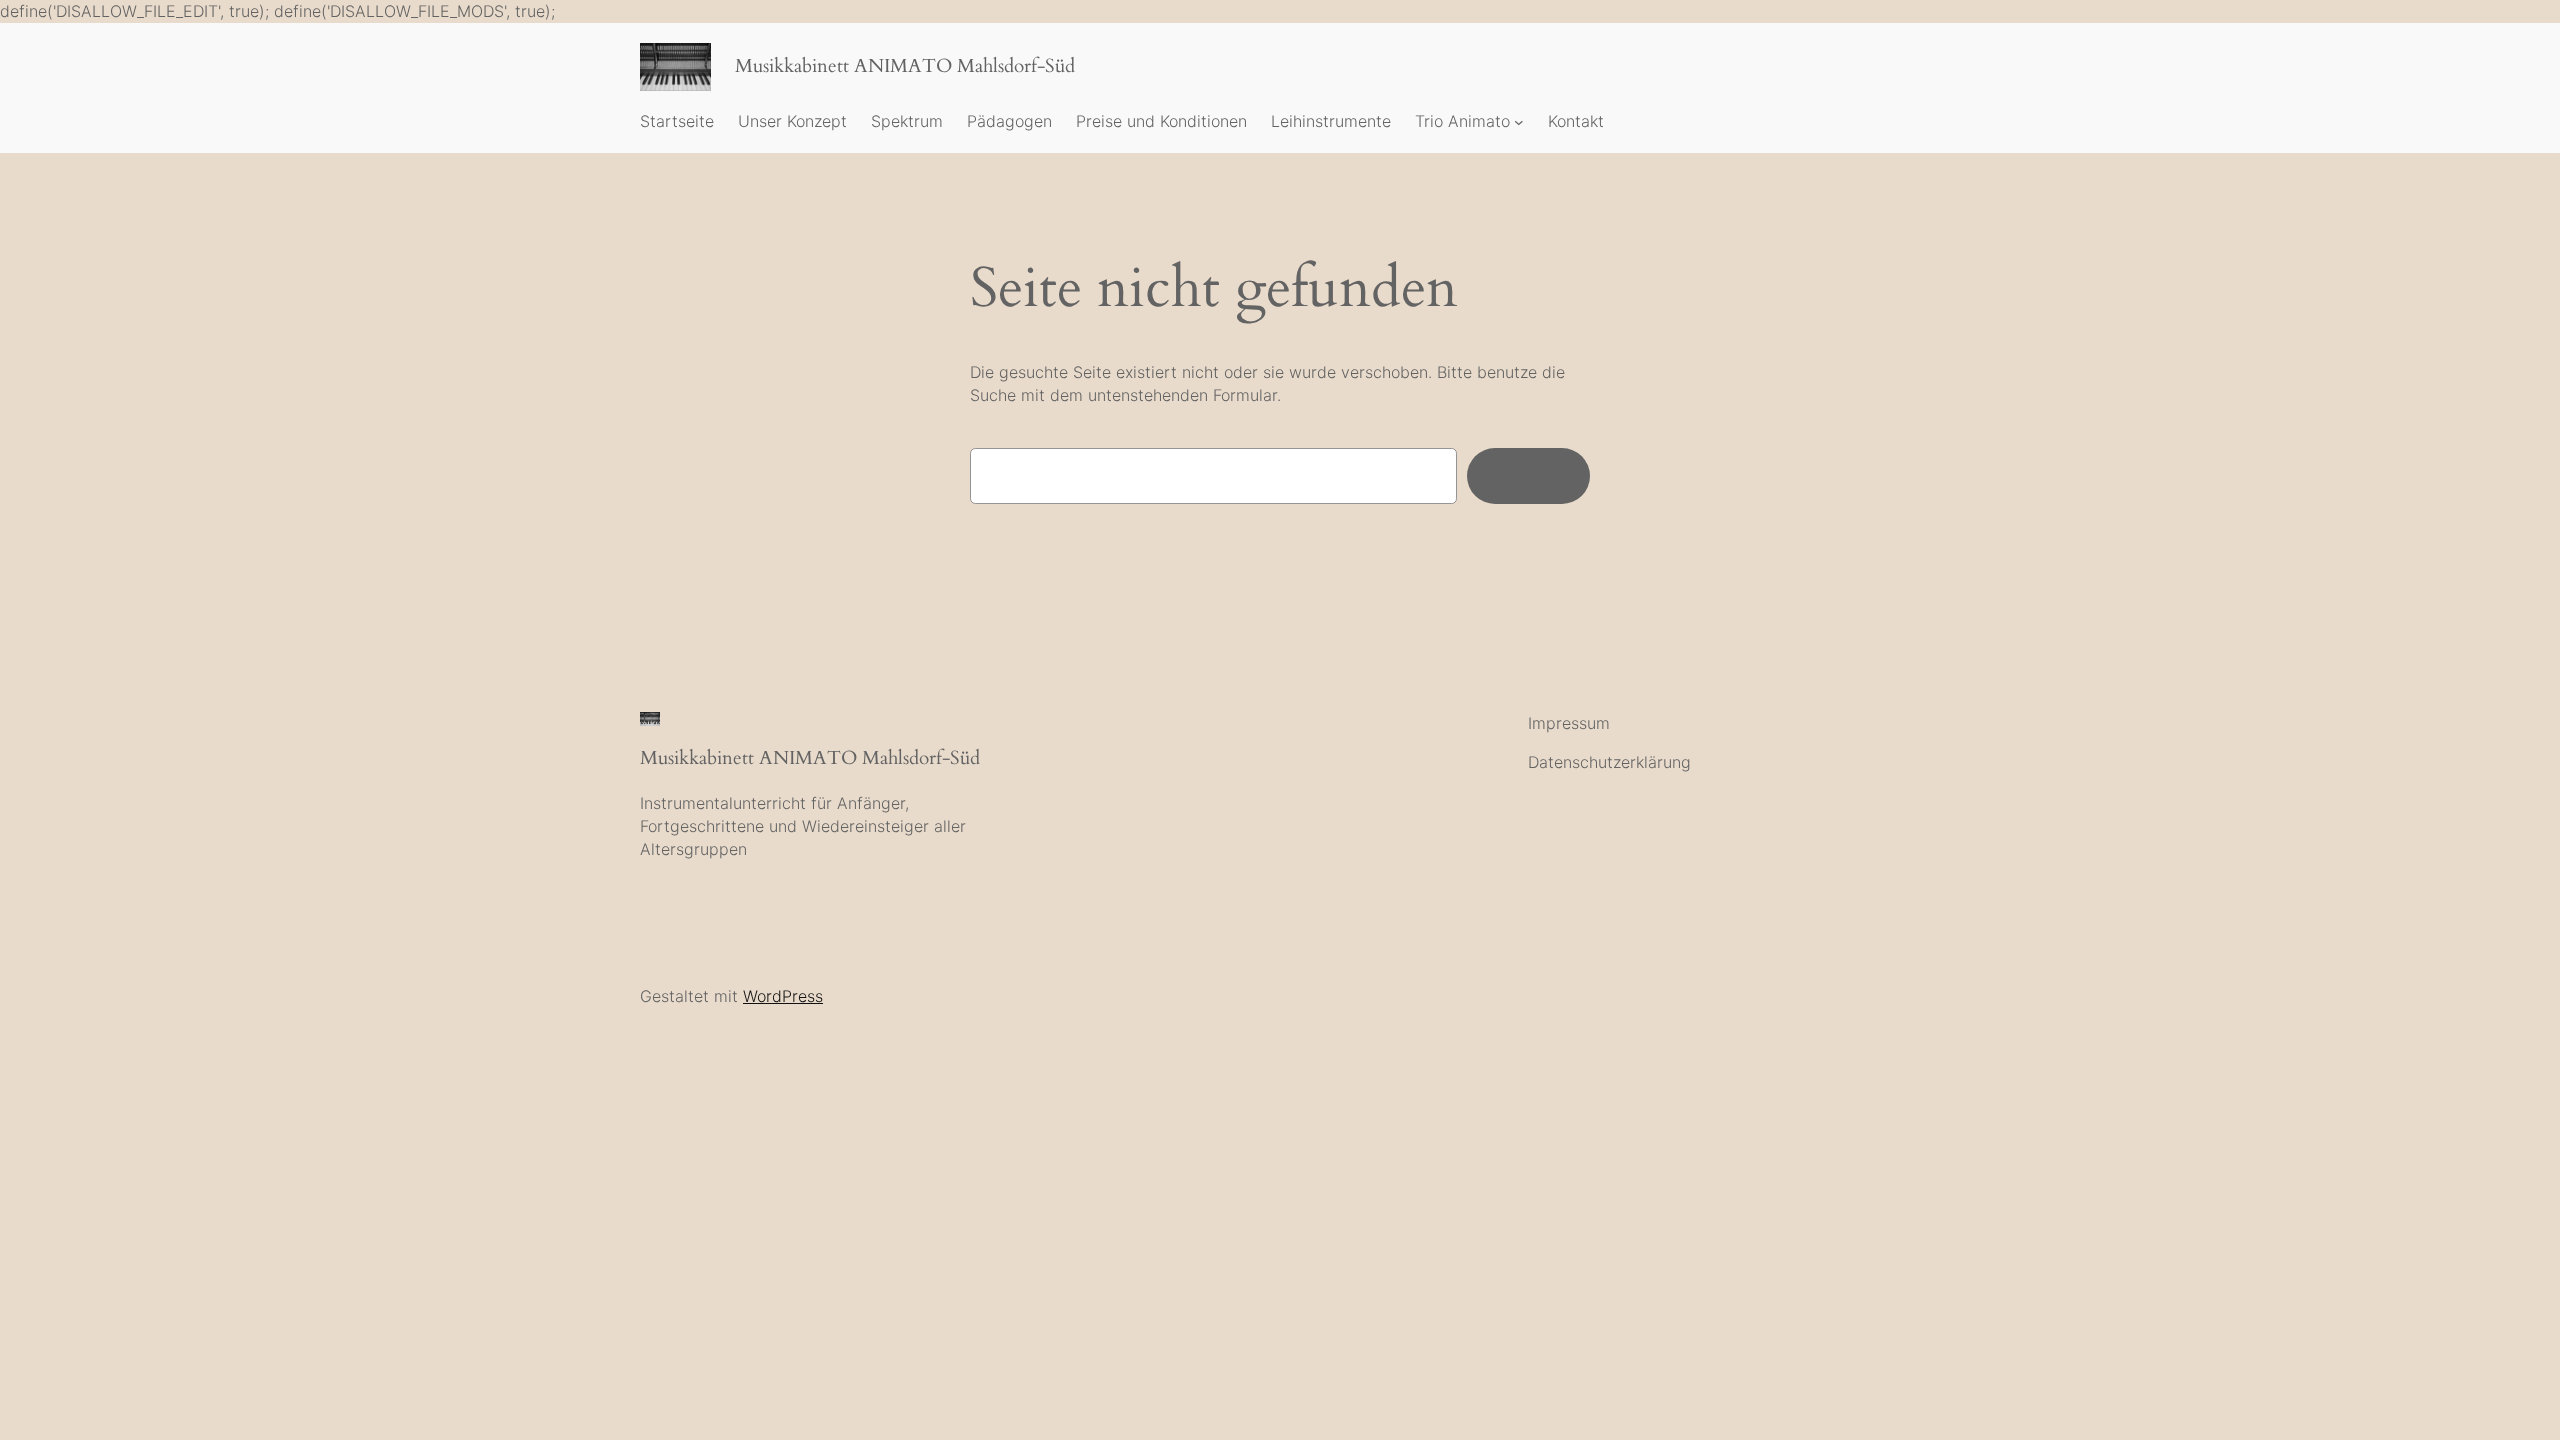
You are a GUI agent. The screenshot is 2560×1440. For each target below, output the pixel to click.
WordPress (783, 996)
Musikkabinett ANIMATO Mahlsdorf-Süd (905, 66)
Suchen (1528, 475)
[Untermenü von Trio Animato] (1519, 122)
